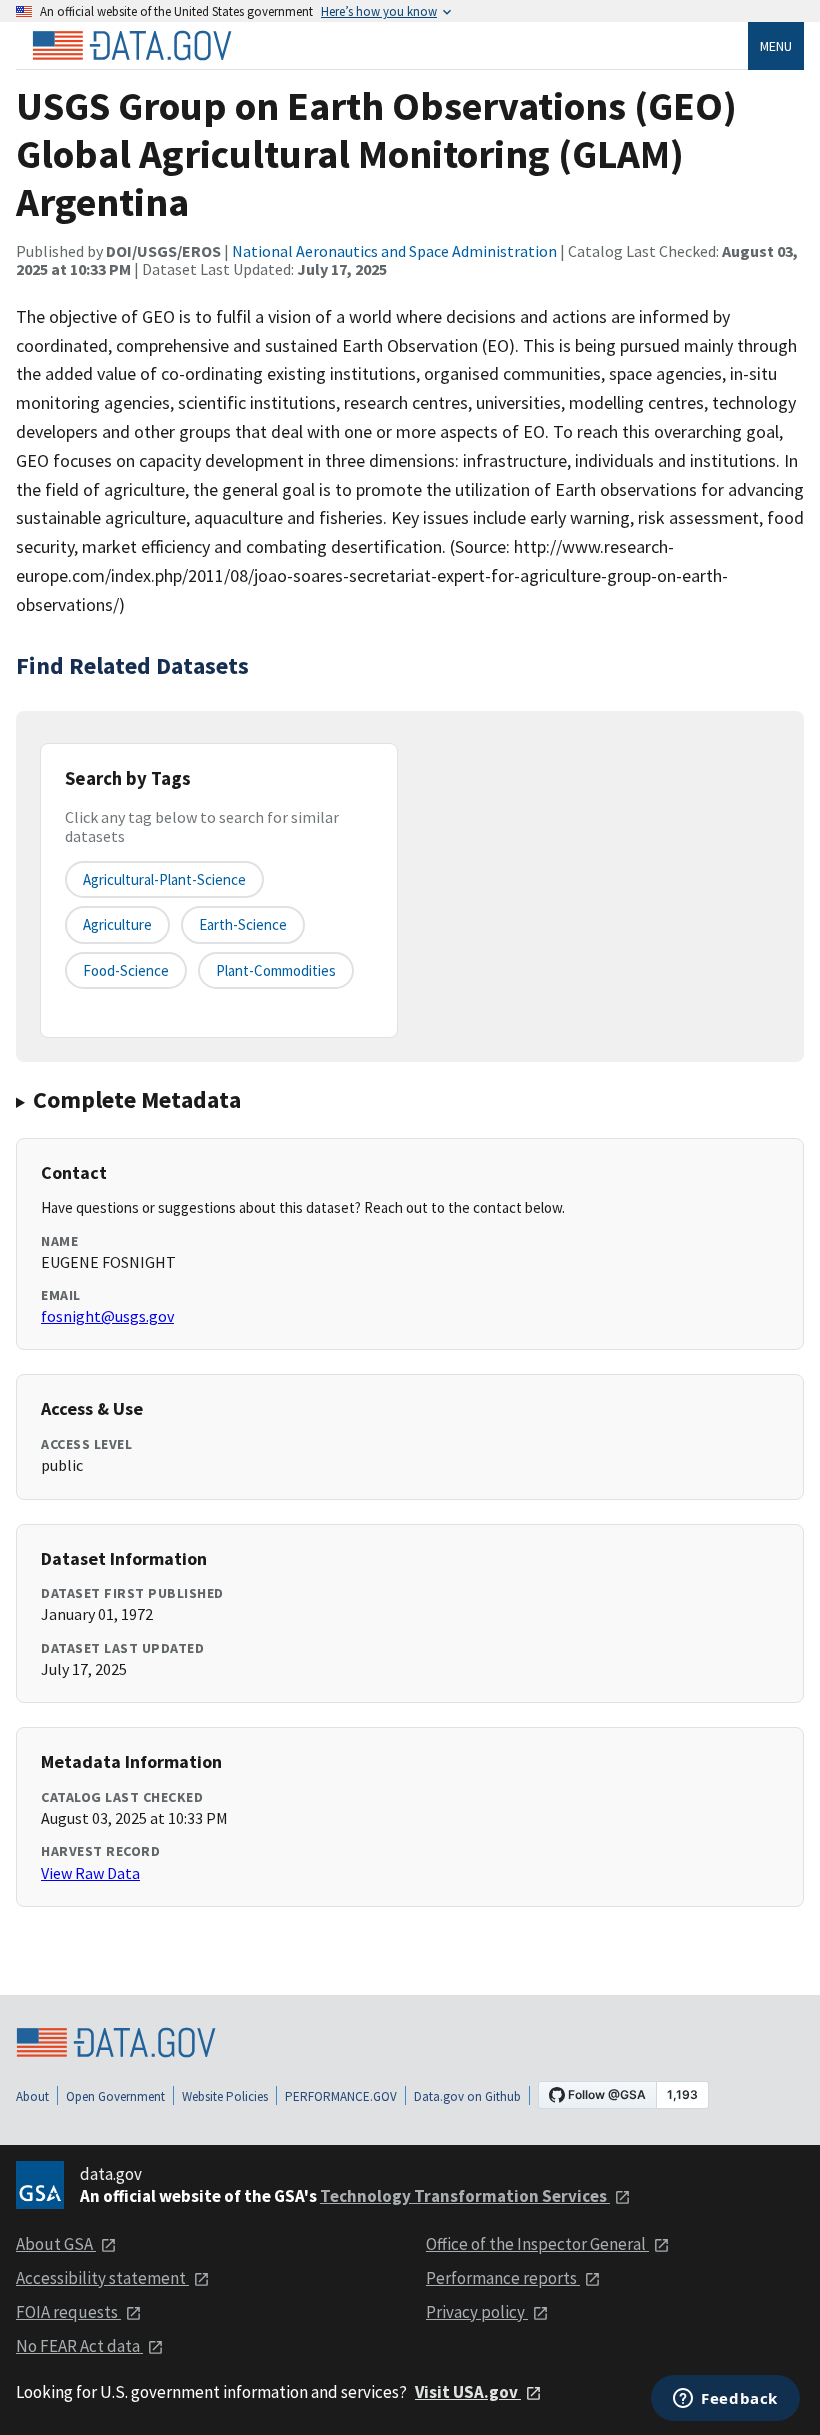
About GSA (56, 2244)
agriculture (117, 924)
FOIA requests (68, 2312)
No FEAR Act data (79, 2346)
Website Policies (225, 2096)
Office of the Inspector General (537, 2244)
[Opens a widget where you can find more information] (725, 2400)
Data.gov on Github (467, 2096)
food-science (126, 970)
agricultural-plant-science (164, 879)
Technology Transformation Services (465, 2196)
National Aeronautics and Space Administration (394, 251)
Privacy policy (477, 2312)
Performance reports (503, 2278)
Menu (776, 46)
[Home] (132, 46)
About (32, 2096)
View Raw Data (90, 1873)
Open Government (115, 2096)
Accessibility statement (102, 2278)
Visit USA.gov (468, 2392)
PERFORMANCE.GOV (341, 2096)
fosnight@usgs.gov (107, 1316)
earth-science (243, 924)
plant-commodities (276, 970)
